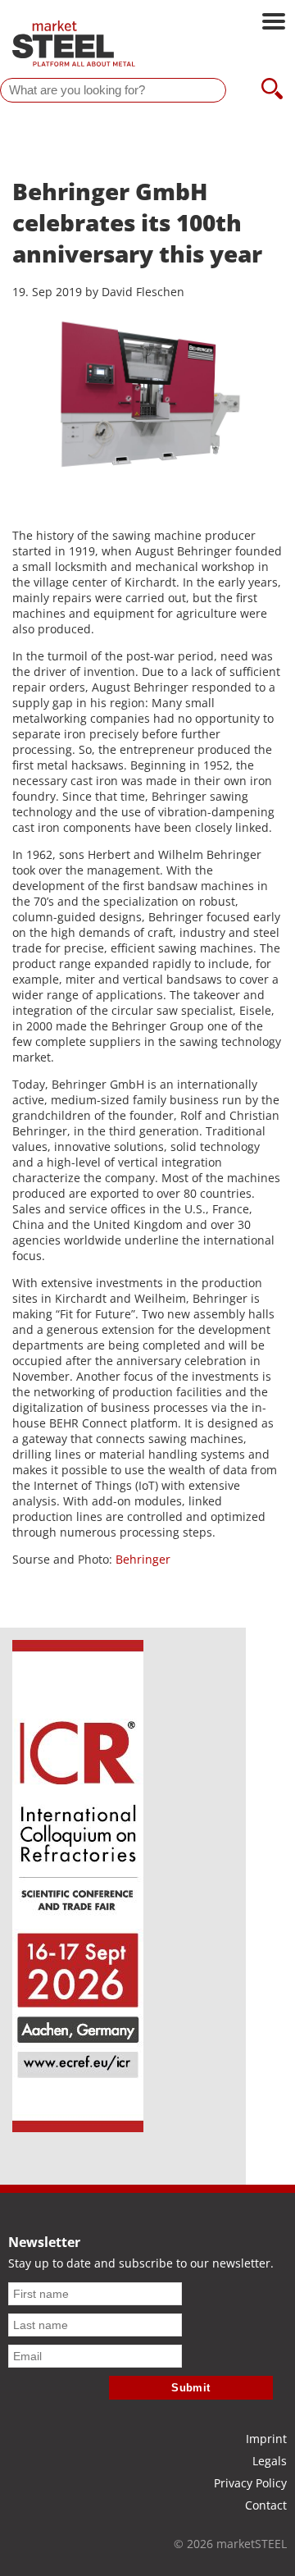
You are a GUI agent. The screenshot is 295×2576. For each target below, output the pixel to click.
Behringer (143, 1559)
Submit (191, 2388)
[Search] (272, 90)
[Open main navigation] (274, 23)
